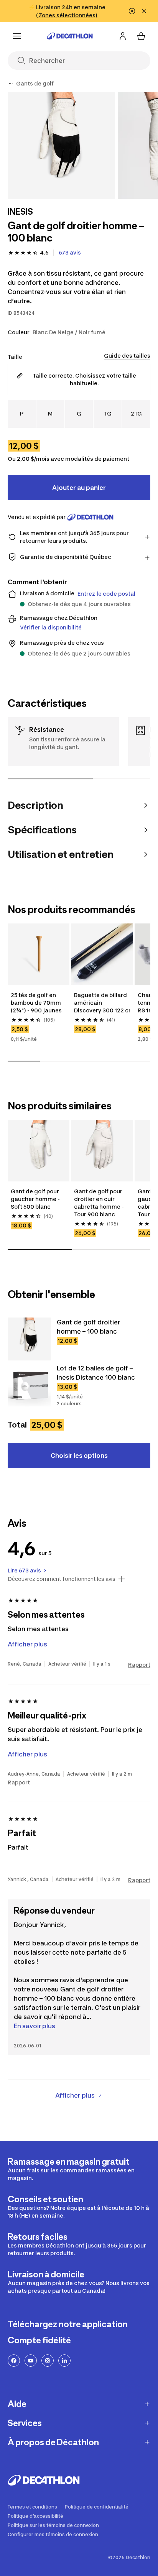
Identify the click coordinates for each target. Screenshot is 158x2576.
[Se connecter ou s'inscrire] (123, 36)
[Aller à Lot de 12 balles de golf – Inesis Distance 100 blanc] (29, 1385)
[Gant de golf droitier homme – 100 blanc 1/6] (61, 145)
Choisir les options (79, 1456)
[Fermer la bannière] (144, 11)
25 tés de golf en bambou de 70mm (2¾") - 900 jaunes (36, 1003)
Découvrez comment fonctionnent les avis (62, 1579)
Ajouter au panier (79, 488)
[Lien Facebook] (14, 2361)
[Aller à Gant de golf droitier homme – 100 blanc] (29, 1339)
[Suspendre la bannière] (132, 11)
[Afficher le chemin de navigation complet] (11, 84)
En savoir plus (35, 2026)
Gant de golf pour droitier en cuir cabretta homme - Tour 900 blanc (100, 1203)
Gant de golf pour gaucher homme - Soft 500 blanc (36, 1199)
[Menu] (17, 36)
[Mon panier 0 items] (141, 36)
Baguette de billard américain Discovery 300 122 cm (102, 1003)
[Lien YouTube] (31, 2361)
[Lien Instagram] (48, 2361)
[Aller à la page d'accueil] (70, 36)
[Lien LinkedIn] (64, 2361)
